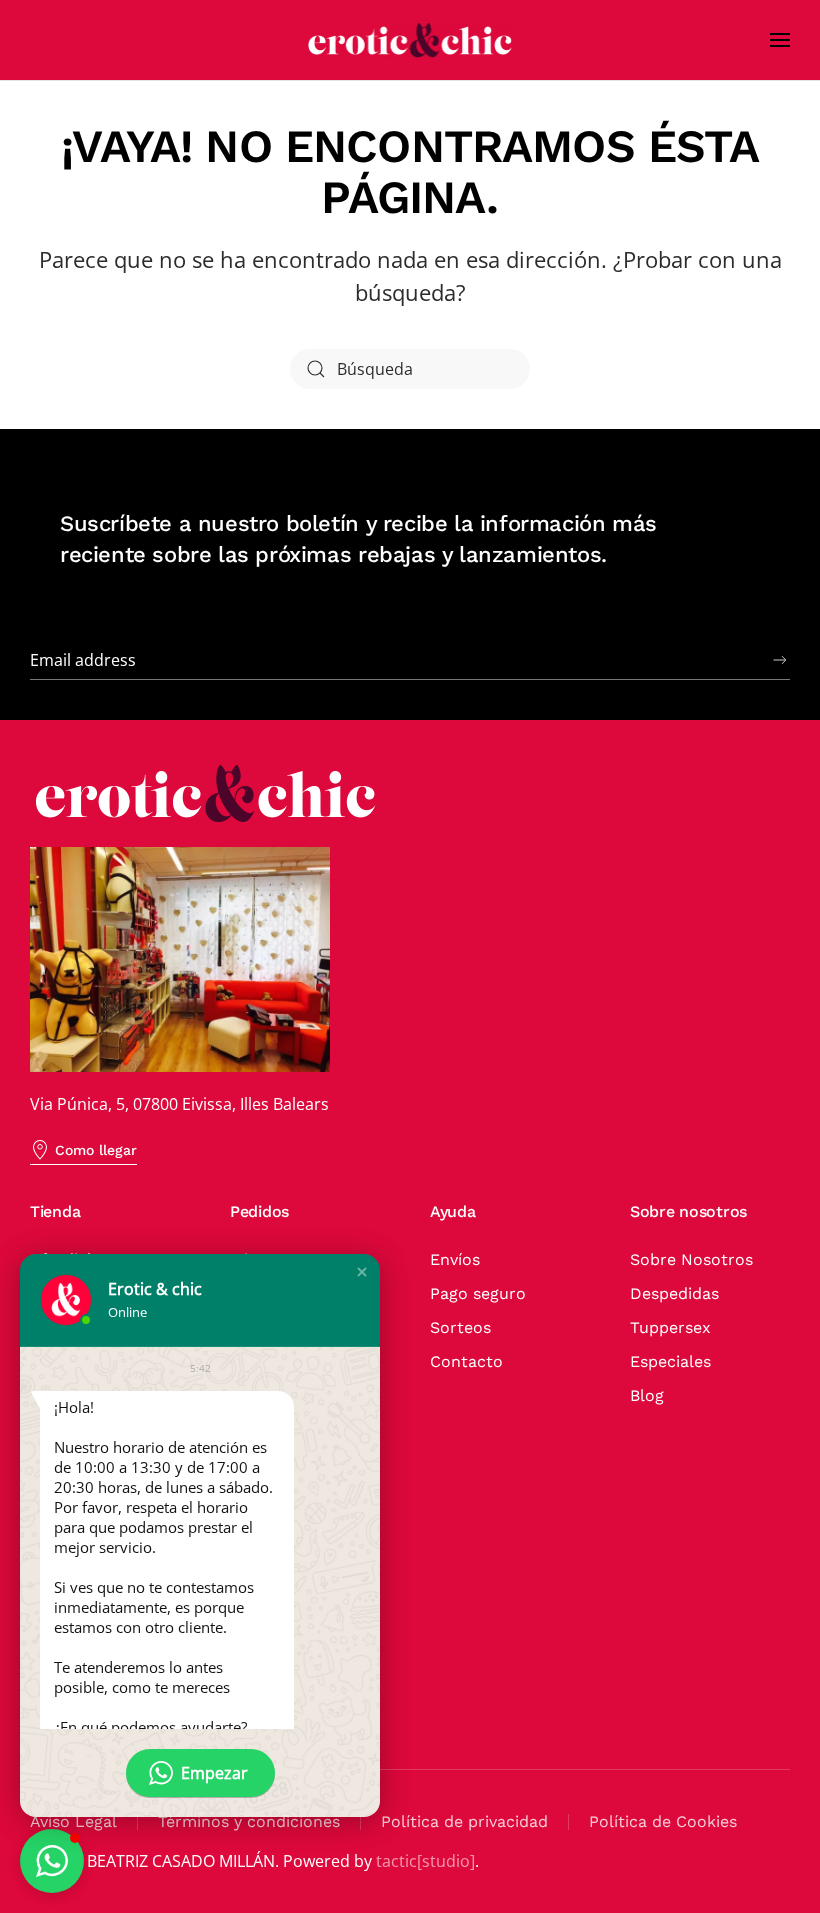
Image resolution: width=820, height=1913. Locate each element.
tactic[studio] (425, 1861)
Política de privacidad (464, 1821)
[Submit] (780, 660)
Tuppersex (670, 1327)
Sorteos (460, 1327)
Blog (647, 1395)
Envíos (455, 1259)
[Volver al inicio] (410, 40)
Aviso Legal (73, 1821)
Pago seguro (478, 1293)
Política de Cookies (663, 1821)
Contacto (466, 1361)
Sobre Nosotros (691, 1259)
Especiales (670, 1361)
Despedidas (674, 1293)
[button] (780, 40)
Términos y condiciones (249, 1821)
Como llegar (96, 1150)
